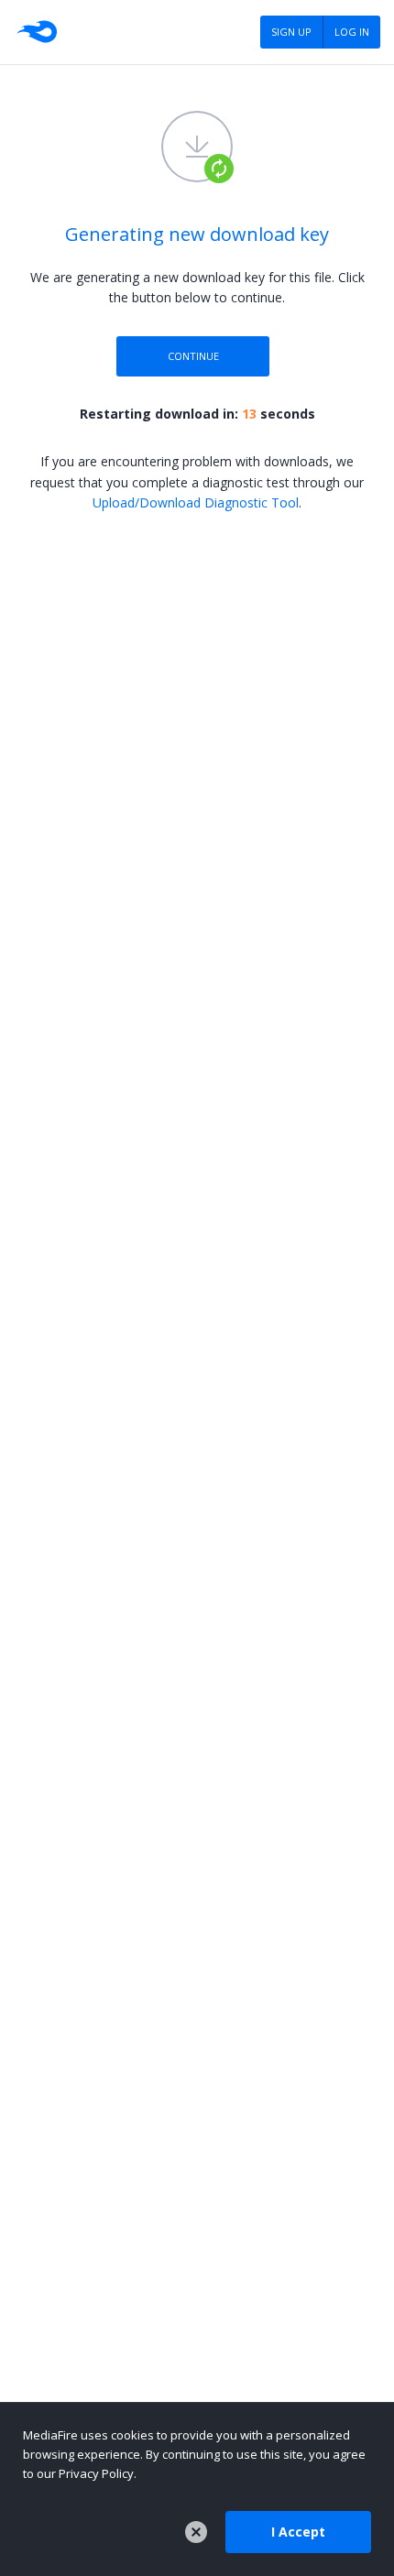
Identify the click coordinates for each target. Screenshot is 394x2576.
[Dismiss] (196, 2532)
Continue (193, 356)
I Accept (298, 2532)
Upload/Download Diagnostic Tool (196, 502)
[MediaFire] (36, 32)
